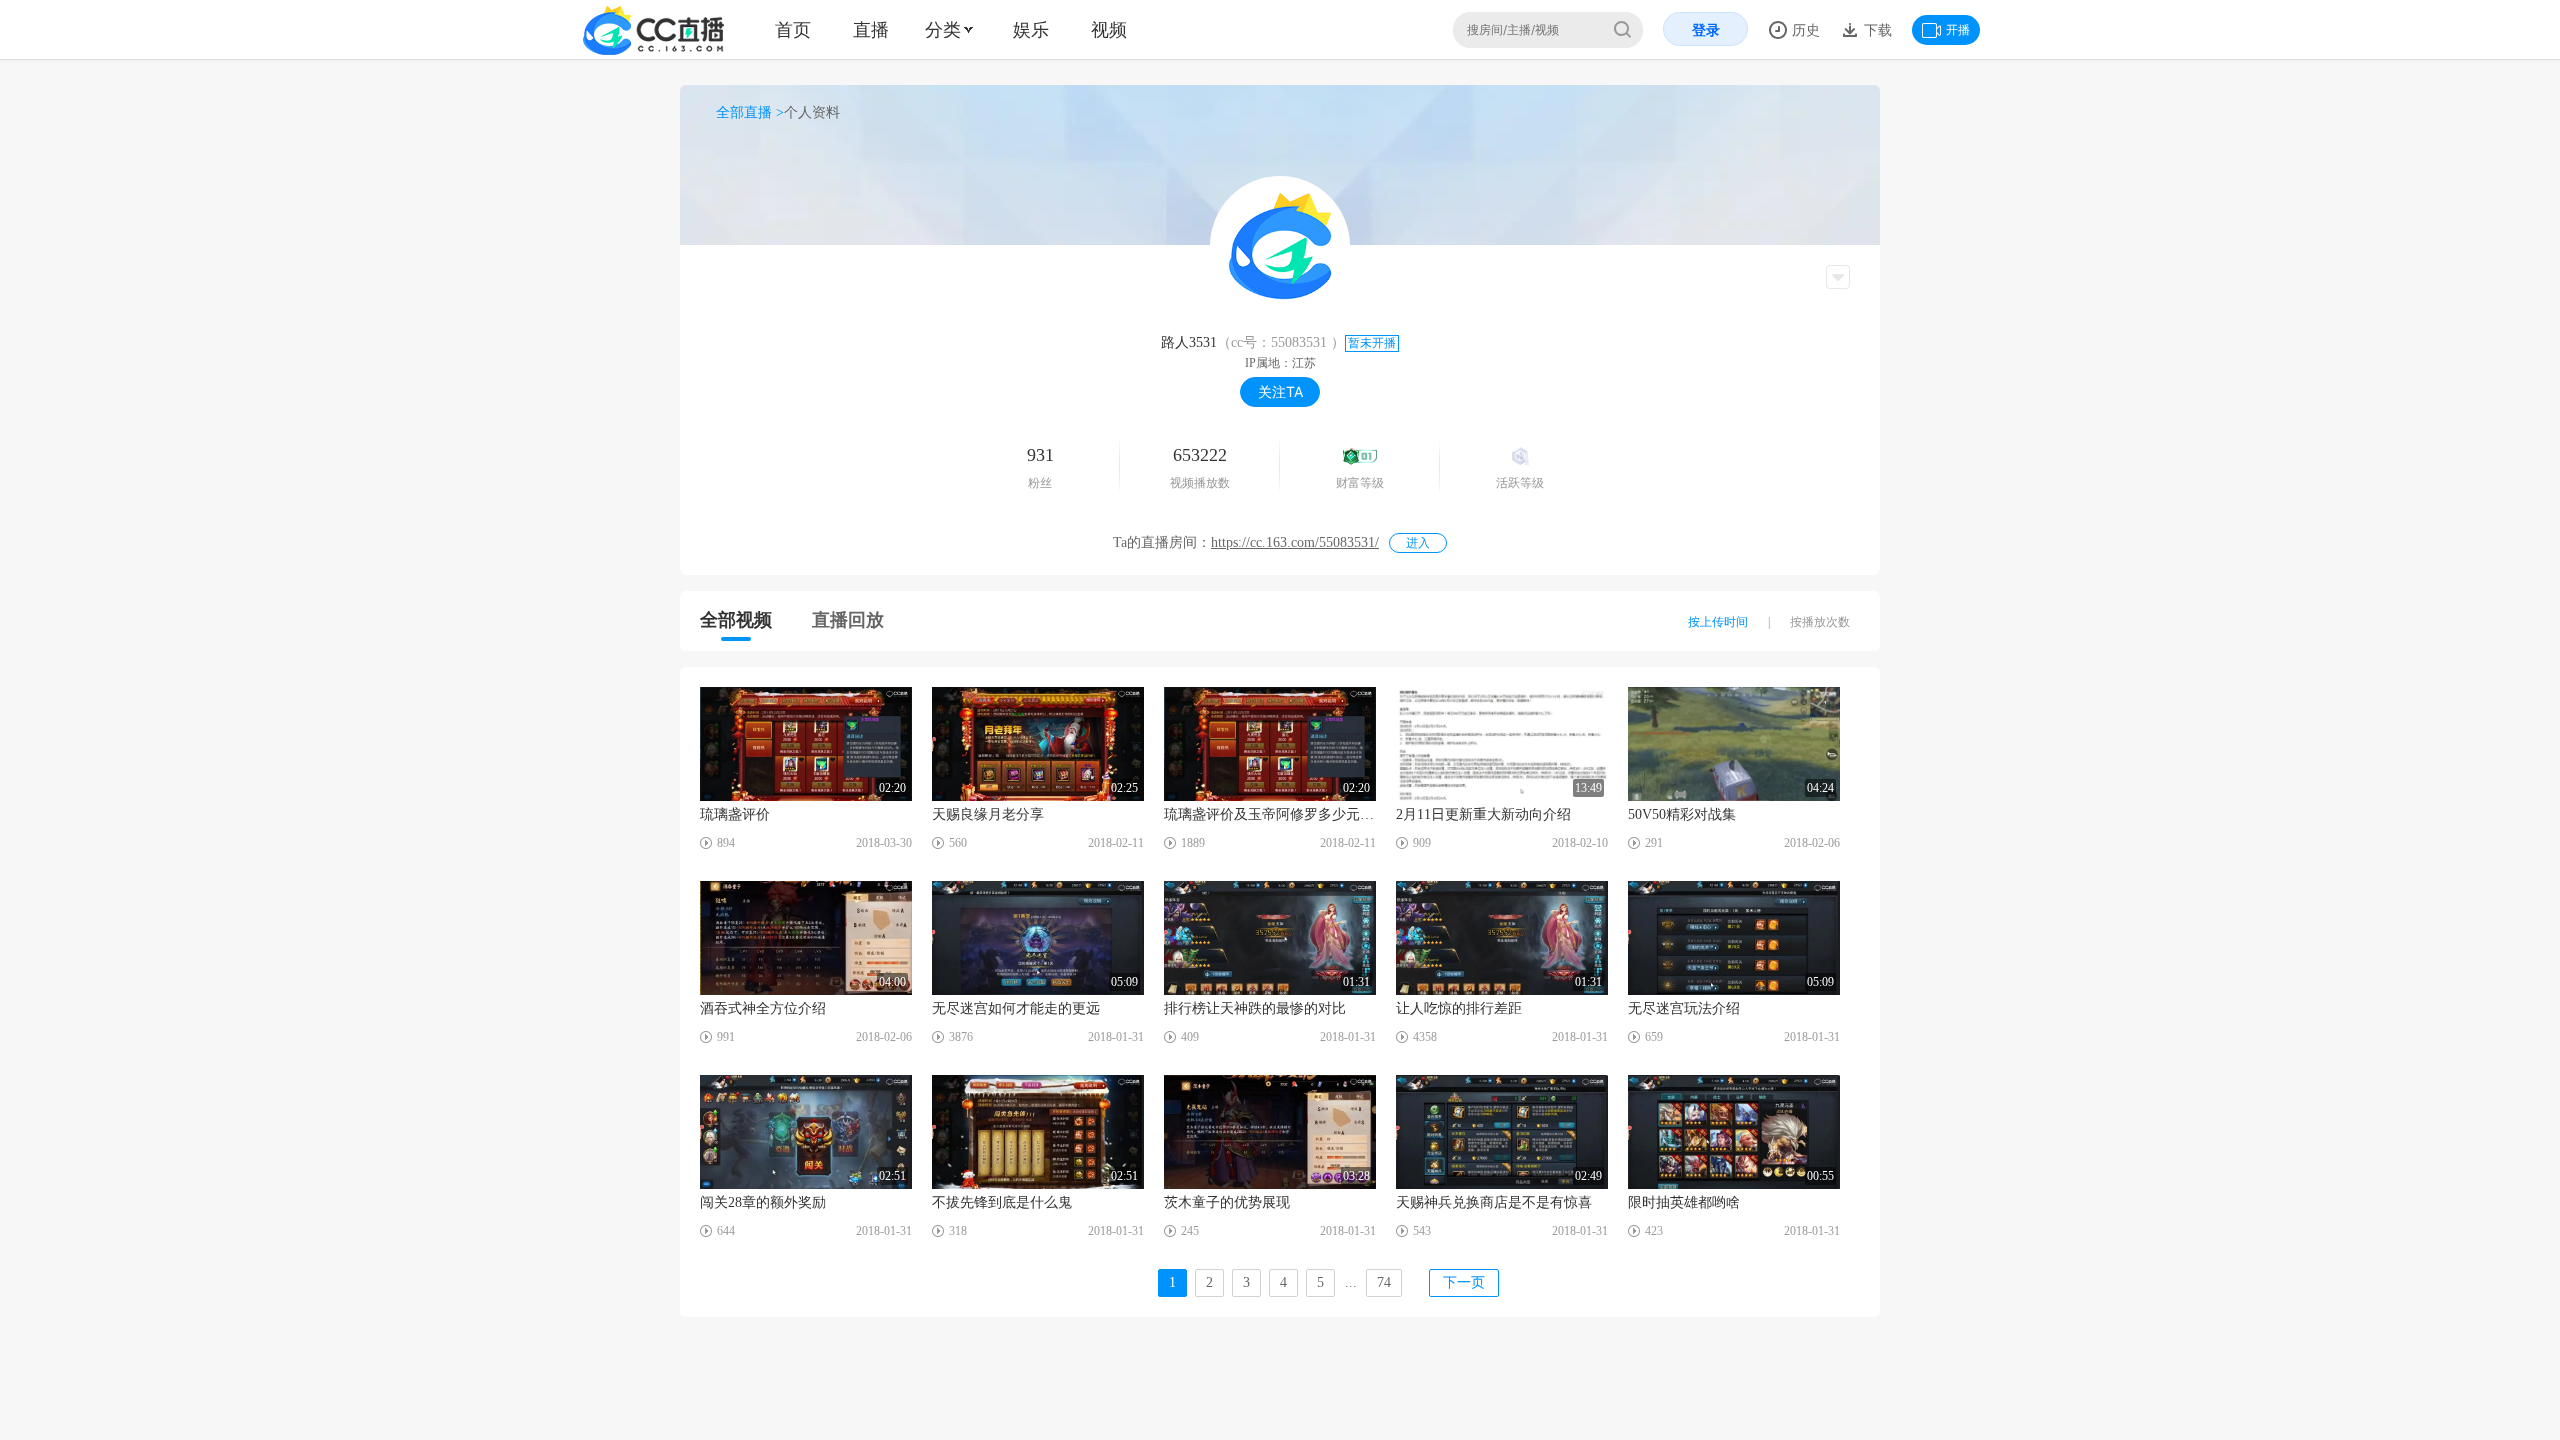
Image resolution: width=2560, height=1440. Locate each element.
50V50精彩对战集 (1682, 814)
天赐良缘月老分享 (988, 814)
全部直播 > (750, 112)
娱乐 (1031, 29)
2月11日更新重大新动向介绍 (1483, 814)
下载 (1876, 29)
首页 (793, 29)
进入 (1418, 543)
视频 (1109, 29)
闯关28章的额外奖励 (763, 1202)
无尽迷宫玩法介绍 (1684, 1008)
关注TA (1280, 391)
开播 (1958, 29)
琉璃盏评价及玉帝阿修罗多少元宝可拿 (1270, 814)
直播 (871, 29)
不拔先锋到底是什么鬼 (1002, 1202)
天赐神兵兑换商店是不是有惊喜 (1494, 1202)
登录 (1706, 29)
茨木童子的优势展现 (1227, 1202)
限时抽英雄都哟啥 (1684, 1202)
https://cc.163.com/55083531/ (1295, 542)
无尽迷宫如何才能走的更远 (1016, 1008)
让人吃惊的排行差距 (1459, 1008)
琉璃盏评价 (735, 814)
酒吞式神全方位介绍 (763, 1008)
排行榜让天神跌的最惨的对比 (1255, 1008)
